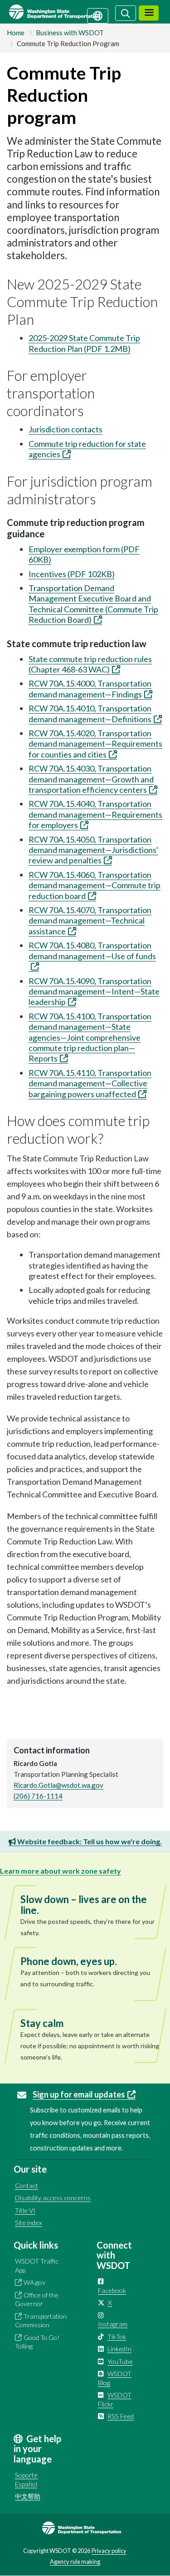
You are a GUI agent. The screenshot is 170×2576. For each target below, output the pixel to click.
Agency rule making (75, 2562)
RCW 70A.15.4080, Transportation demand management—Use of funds (92, 950)
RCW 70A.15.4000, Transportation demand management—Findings (90, 689)
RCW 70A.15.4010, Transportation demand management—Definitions (90, 713)
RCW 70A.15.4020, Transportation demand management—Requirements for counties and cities (95, 744)
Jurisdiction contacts (66, 429)
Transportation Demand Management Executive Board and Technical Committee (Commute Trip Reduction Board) (93, 604)
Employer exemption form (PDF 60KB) (84, 554)
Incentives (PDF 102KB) (72, 574)
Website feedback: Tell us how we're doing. (89, 1841)
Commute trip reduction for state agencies (87, 449)
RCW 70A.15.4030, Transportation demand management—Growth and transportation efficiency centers (91, 779)
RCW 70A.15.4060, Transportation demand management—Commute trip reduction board (95, 885)
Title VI (25, 2210)
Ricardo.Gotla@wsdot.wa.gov (58, 1785)
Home (16, 33)
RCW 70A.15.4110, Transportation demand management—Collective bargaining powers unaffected (90, 1083)
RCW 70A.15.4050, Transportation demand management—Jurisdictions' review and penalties (93, 850)
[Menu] (149, 13)
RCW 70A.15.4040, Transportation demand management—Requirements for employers (95, 814)
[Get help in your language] (98, 15)
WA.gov (34, 2282)
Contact (27, 2185)
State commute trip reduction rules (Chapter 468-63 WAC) (90, 664)
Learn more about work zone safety (61, 1871)
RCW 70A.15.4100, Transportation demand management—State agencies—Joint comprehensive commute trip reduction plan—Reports (90, 1037)
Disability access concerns (53, 2198)
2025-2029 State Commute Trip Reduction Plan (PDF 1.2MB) (84, 343)
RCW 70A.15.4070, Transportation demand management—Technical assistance (90, 921)
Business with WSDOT (70, 33)
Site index (29, 2223)
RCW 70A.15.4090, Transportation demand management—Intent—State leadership (94, 992)
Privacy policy (109, 2551)
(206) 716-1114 (38, 1796)
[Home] (65, 12)
